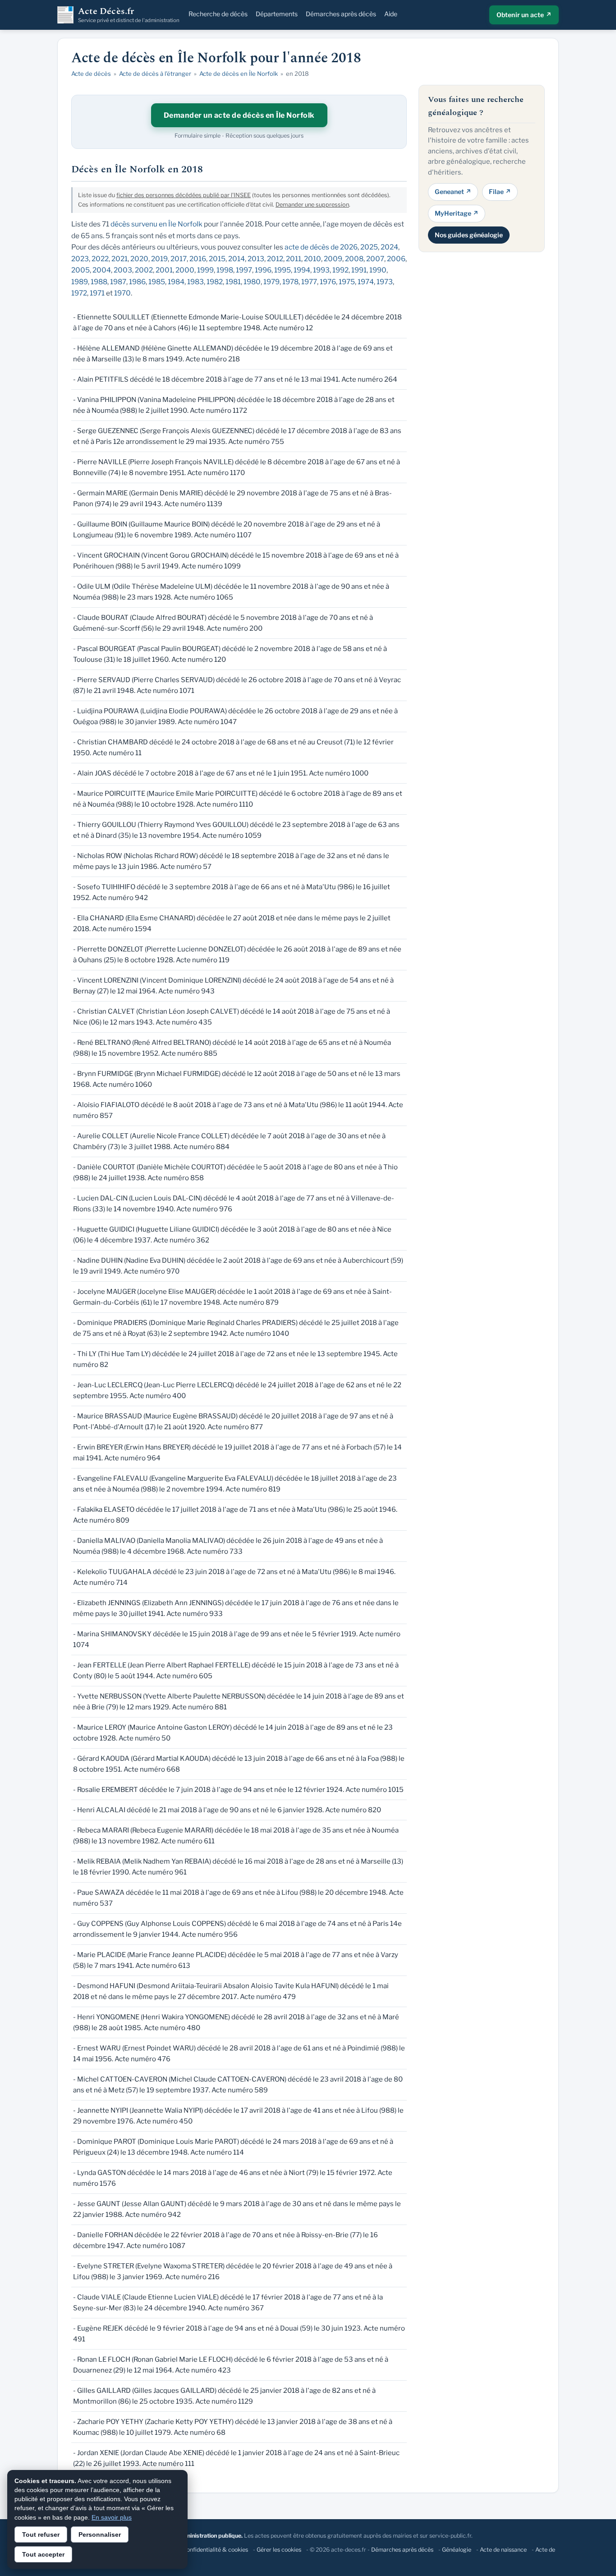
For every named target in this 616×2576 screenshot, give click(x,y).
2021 (120, 259)
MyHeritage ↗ (457, 213)
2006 (396, 259)
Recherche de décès (218, 14)
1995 (283, 270)
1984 (176, 282)
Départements (277, 14)
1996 (263, 270)
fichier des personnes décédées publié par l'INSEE (184, 195)
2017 (179, 259)
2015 (217, 259)
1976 (328, 282)
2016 (198, 259)
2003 (123, 270)
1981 (233, 282)
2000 (185, 270)
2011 (294, 259)
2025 (369, 247)
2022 (100, 259)
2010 (313, 259)
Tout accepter (43, 2554)
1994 (302, 270)
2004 (102, 270)
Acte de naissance (503, 2550)
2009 (333, 259)
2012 (275, 259)
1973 (385, 282)
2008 (354, 259)
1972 (79, 293)
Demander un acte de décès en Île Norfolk (239, 115)
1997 (244, 270)
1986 (137, 282)
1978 (290, 282)
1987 (118, 282)
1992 (340, 270)
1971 (97, 293)
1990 (378, 270)
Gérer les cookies (279, 2550)
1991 (359, 270)
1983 (195, 282)
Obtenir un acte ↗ (524, 15)
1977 (309, 282)
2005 (80, 270)
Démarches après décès (341, 14)
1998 (225, 270)
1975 (347, 282)
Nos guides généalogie (469, 234)
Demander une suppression (312, 205)
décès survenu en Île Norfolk (156, 224)
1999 (205, 270)
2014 (237, 259)
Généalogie (457, 2550)
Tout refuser (41, 2534)
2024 (389, 247)
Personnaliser (100, 2534)
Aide (391, 14)
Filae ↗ (500, 192)
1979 (271, 282)
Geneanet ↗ (453, 192)
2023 (80, 259)
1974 (366, 282)
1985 (157, 282)
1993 (321, 270)
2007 (375, 259)
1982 (215, 282)
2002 (144, 270)
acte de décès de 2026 (321, 247)
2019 (159, 259)
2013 (256, 259)
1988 (99, 282)
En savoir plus (112, 2517)
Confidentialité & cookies (215, 2550)
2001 (164, 270)
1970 (122, 293)
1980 (252, 282)
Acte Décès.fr (129, 15)
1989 (80, 282)
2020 (139, 259)
